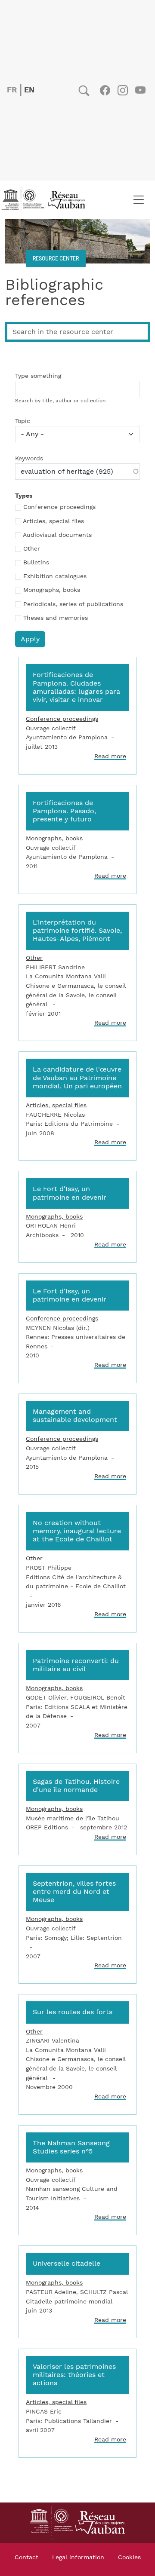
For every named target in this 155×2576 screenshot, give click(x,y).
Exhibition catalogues (55, 576)
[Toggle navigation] (138, 200)
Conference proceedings (59, 507)
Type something (38, 376)
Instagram (122, 90)
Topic (23, 421)
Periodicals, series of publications (73, 604)
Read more (110, 756)
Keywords (29, 459)
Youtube (140, 90)
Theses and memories (56, 618)
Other (32, 549)
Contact (26, 2558)
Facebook (105, 90)
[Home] (46, 200)
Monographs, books (52, 590)
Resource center (56, 258)
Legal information (78, 2558)
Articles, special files (53, 521)
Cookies (129, 2558)
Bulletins (36, 563)
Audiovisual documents (57, 535)
